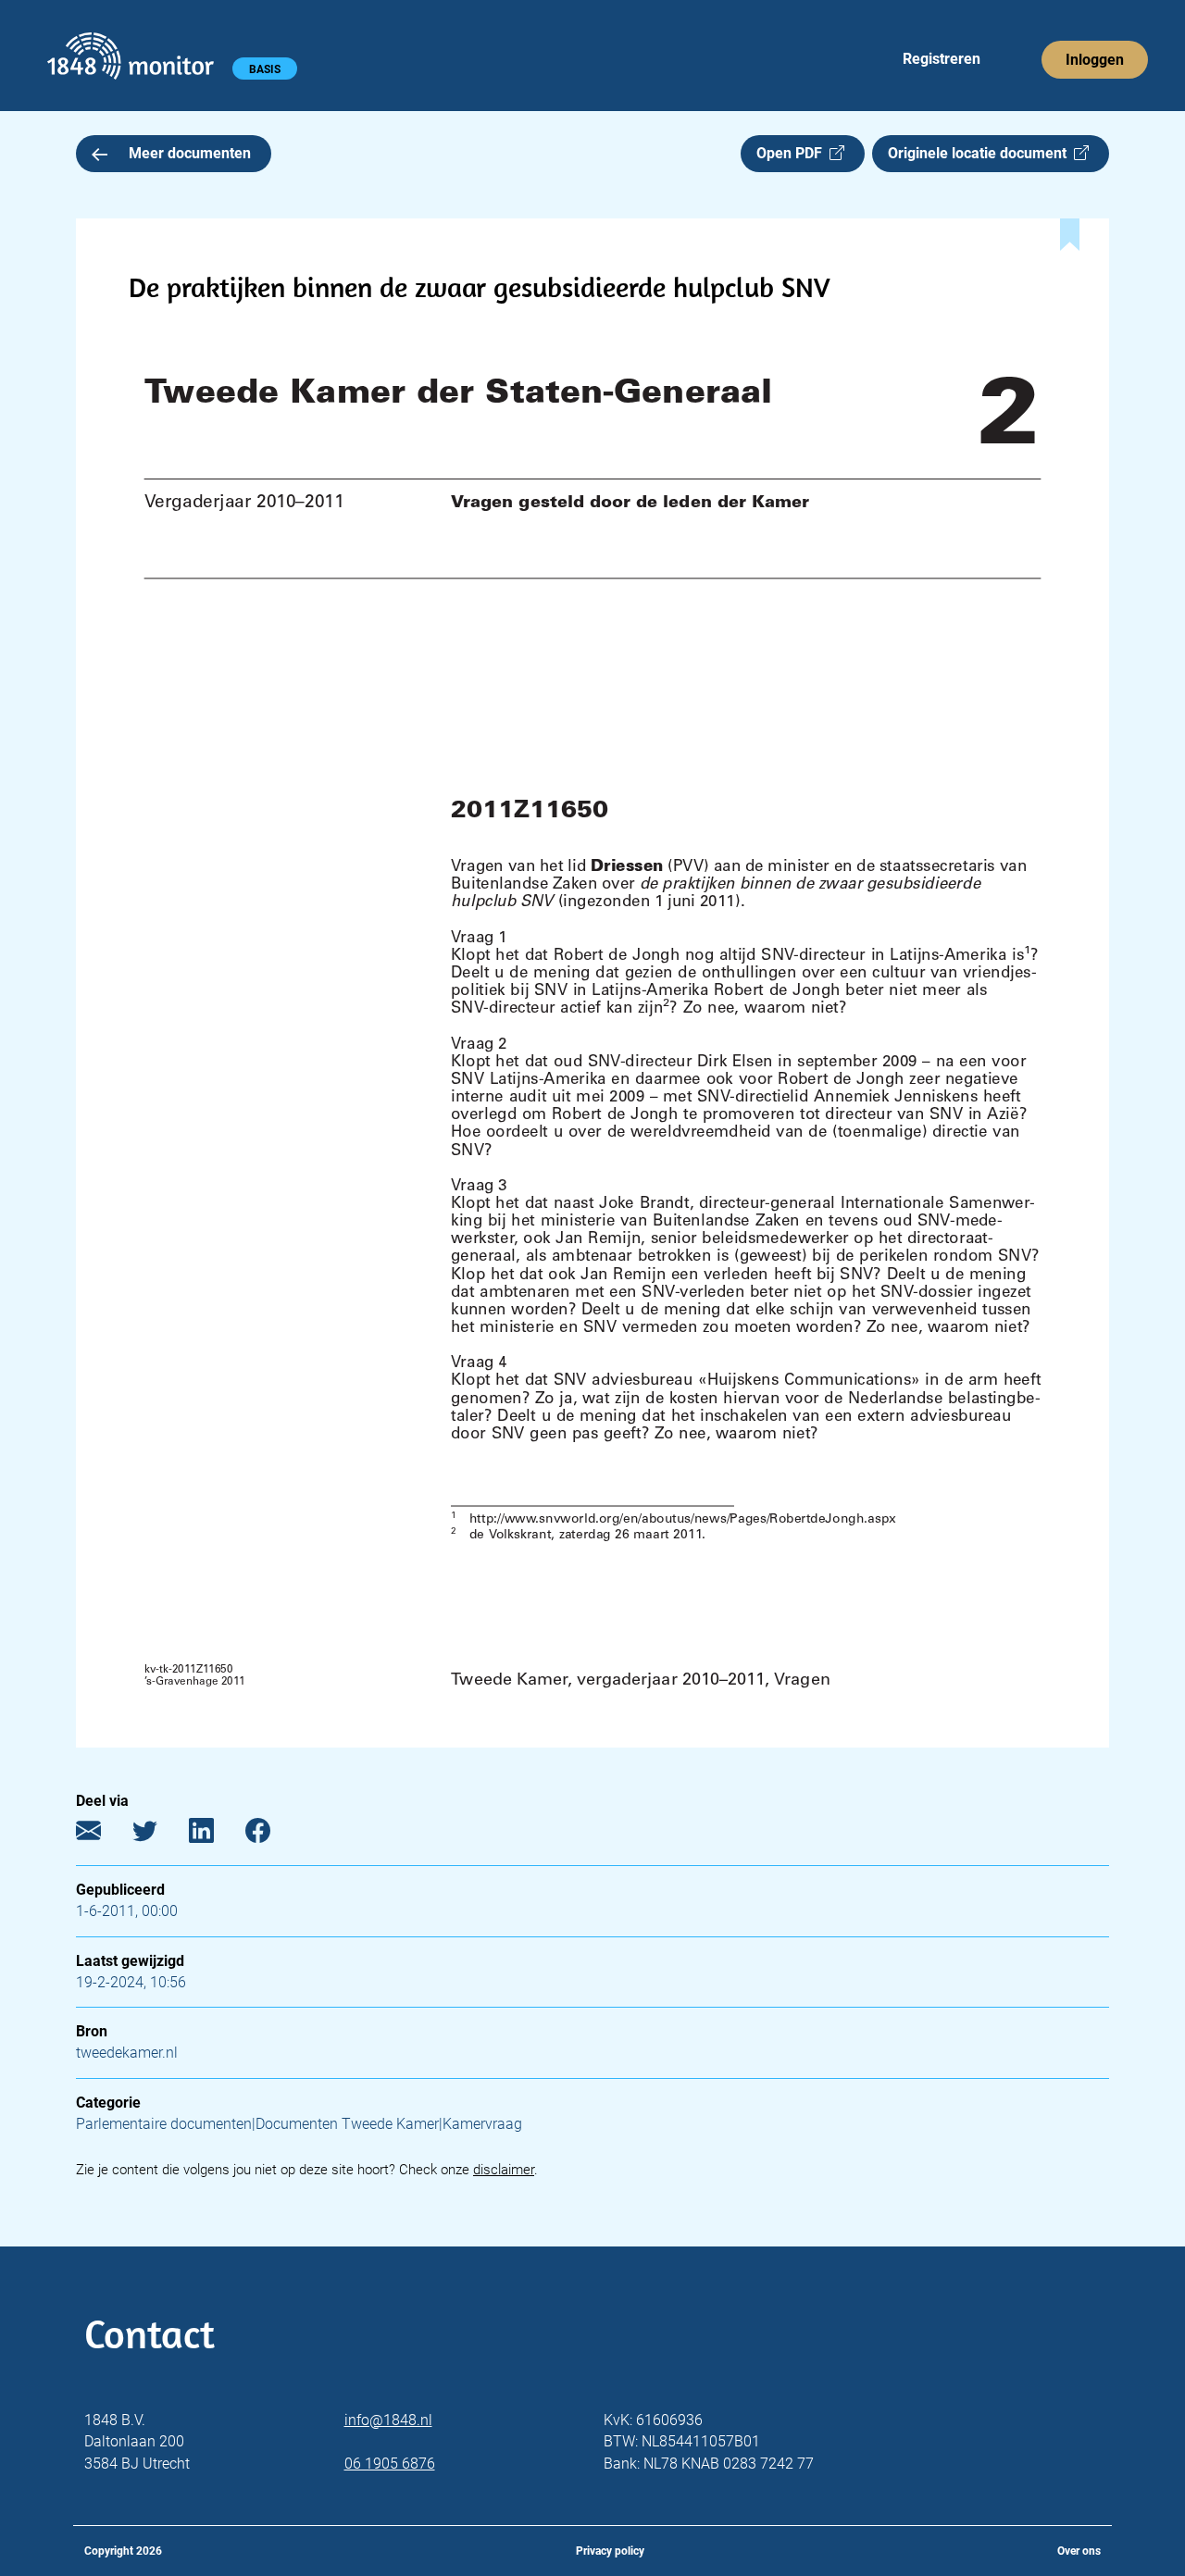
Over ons (1079, 2551)
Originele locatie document (981, 153)
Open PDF (793, 153)
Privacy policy (610, 2551)
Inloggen (1095, 60)
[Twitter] (159, 1835)
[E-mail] (102, 1835)
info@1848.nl (388, 2420)
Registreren (942, 59)
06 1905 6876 (390, 2464)
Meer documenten (190, 153)
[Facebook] (272, 1835)
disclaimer (504, 2170)
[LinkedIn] (215, 1835)
